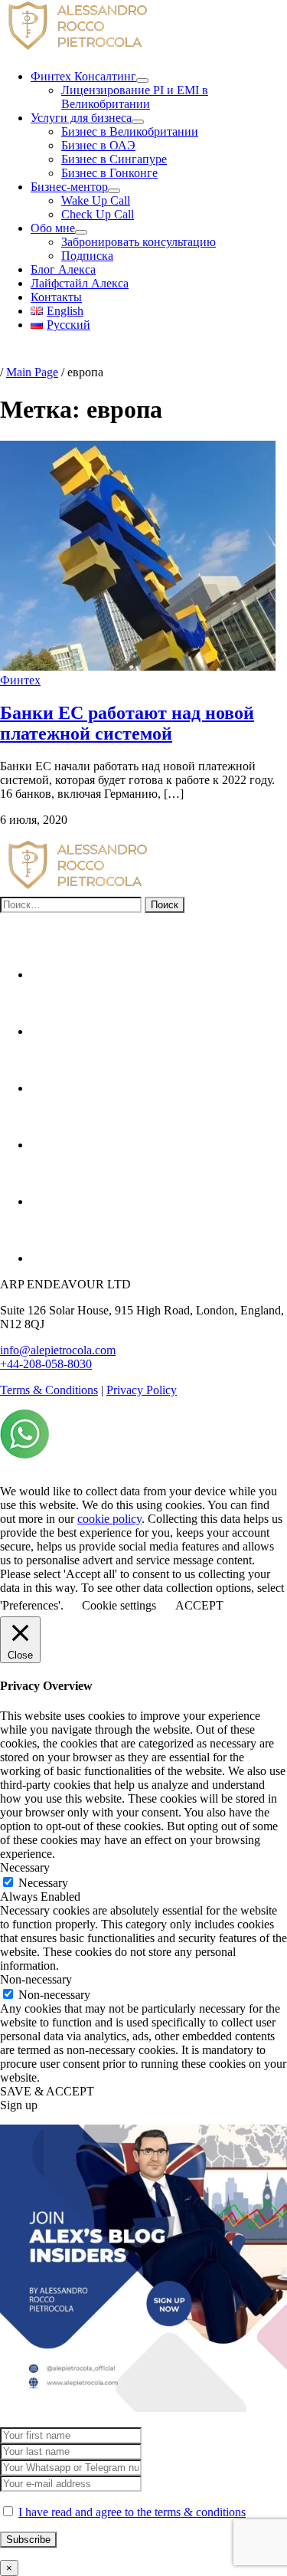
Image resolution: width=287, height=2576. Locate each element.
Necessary (43, 1883)
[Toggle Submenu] (142, 80)
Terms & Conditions (49, 1390)
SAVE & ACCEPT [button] (47, 2091)
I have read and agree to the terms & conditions (132, 2512)
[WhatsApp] (24, 1454)
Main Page (32, 372)
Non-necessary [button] (36, 1979)
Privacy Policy (142, 1390)
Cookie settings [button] (119, 1605)
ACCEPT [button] (199, 1605)
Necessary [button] (25, 1867)
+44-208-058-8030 (46, 1364)
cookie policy (109, 1519)
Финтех (20, 680)
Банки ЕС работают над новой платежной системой (127, 723)
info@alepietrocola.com (58, 1350)
